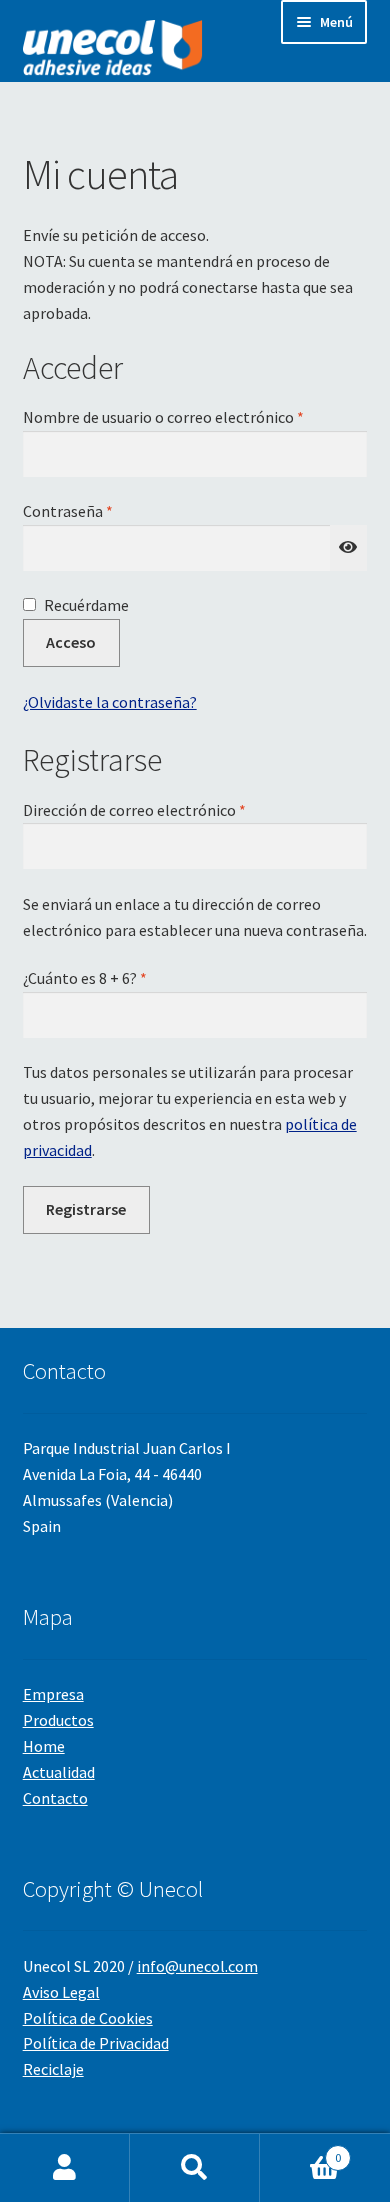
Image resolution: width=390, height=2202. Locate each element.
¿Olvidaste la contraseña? (110, 702)
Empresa (53, 1694)
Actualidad (59, 1772)
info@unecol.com (197, 1966)
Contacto (55, 1798)
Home (44, 1746)
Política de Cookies (88, 2018)
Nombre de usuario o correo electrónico (195, 416)
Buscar (195, 2168)
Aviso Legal (61, 1992)
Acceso (71, 642)
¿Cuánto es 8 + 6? (85, 978)
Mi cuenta (65, 2168)
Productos (58, 1720)
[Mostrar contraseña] (349, 548)
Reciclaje (53, 2069)
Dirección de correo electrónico (174, 809)
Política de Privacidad (96, 2043)
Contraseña (108, 510)
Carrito (300, 2150)
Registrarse (86, 1209)
